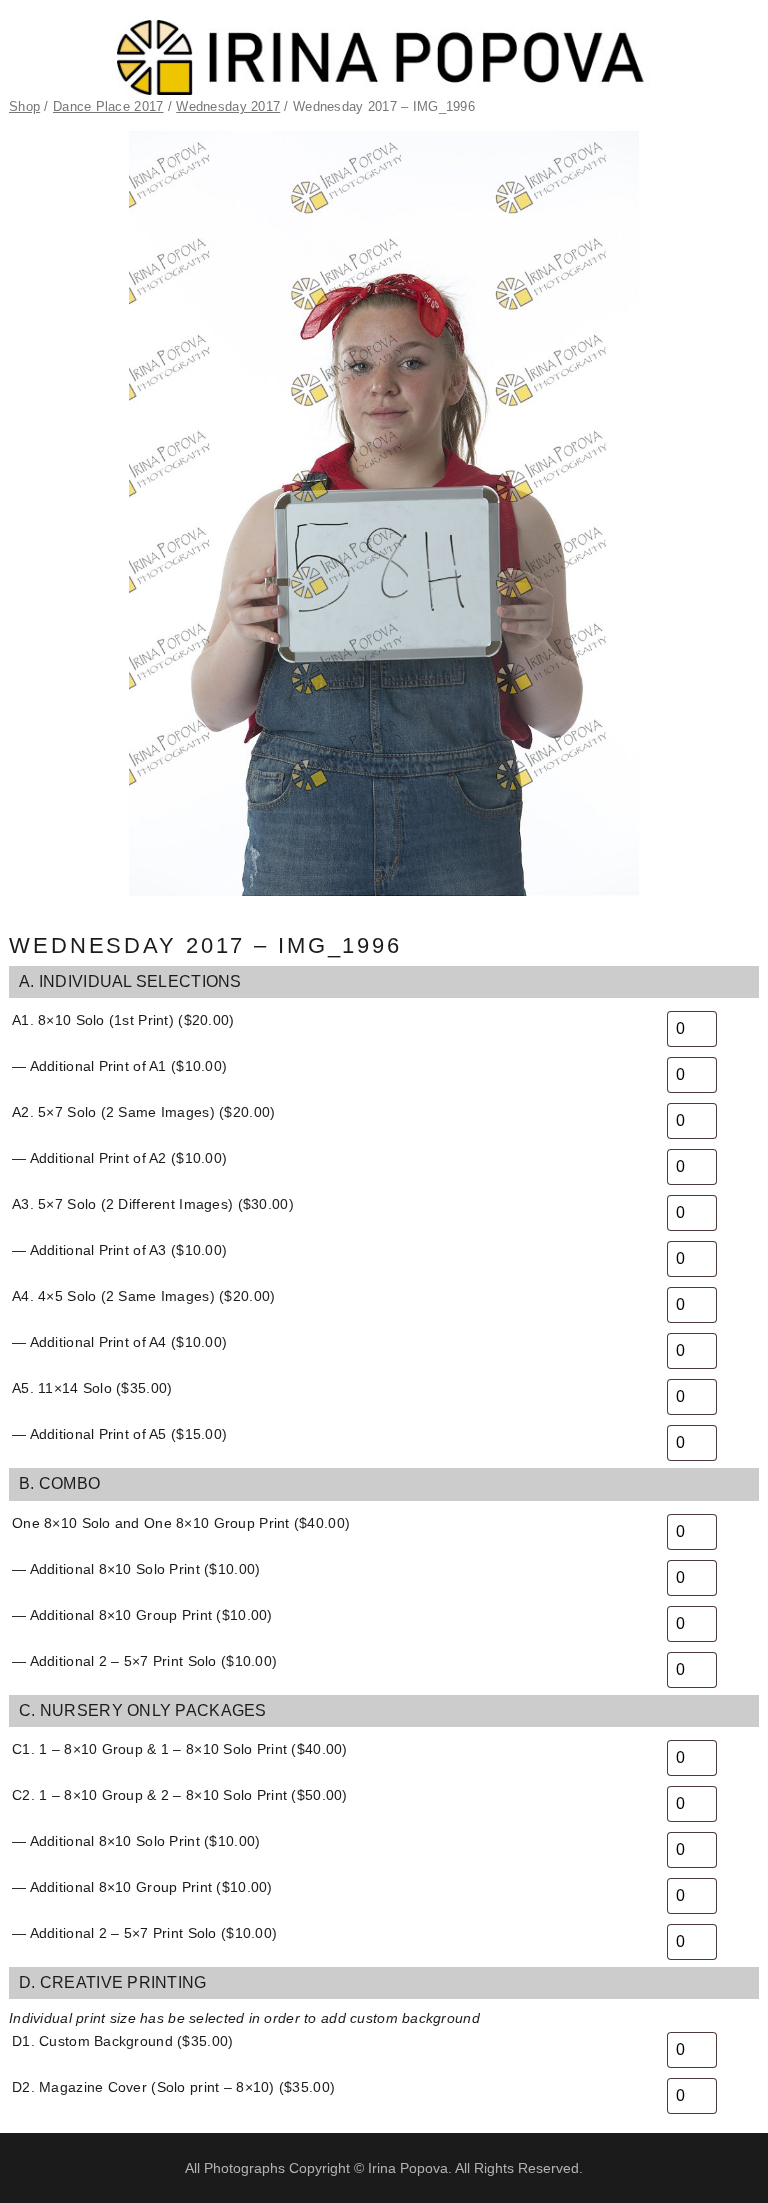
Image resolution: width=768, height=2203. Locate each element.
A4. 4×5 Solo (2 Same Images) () (143, 1296)
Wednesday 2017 (228, 106)
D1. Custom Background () (122, 2041)
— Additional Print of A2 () (119, 1158)
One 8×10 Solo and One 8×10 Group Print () (181, 1523)
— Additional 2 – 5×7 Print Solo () (144, 1661)
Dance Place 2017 (108, 106)
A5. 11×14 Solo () (92, 1388)
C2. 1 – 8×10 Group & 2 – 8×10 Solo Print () (180, 1795)
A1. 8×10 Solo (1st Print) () (123, 1020)
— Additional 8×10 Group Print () (142, 1615)
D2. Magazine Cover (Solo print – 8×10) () (173, 2087)
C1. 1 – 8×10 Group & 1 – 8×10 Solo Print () (180, 1749)
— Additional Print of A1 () (119, 1066)
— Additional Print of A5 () (119, 1434)
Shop (24, 106)
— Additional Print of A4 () (119, 1342)
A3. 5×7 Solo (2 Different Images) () (153, 1204)
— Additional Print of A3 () (119, 1250)
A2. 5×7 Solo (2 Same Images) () (143, 1112)
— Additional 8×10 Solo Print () (136, 1569)
